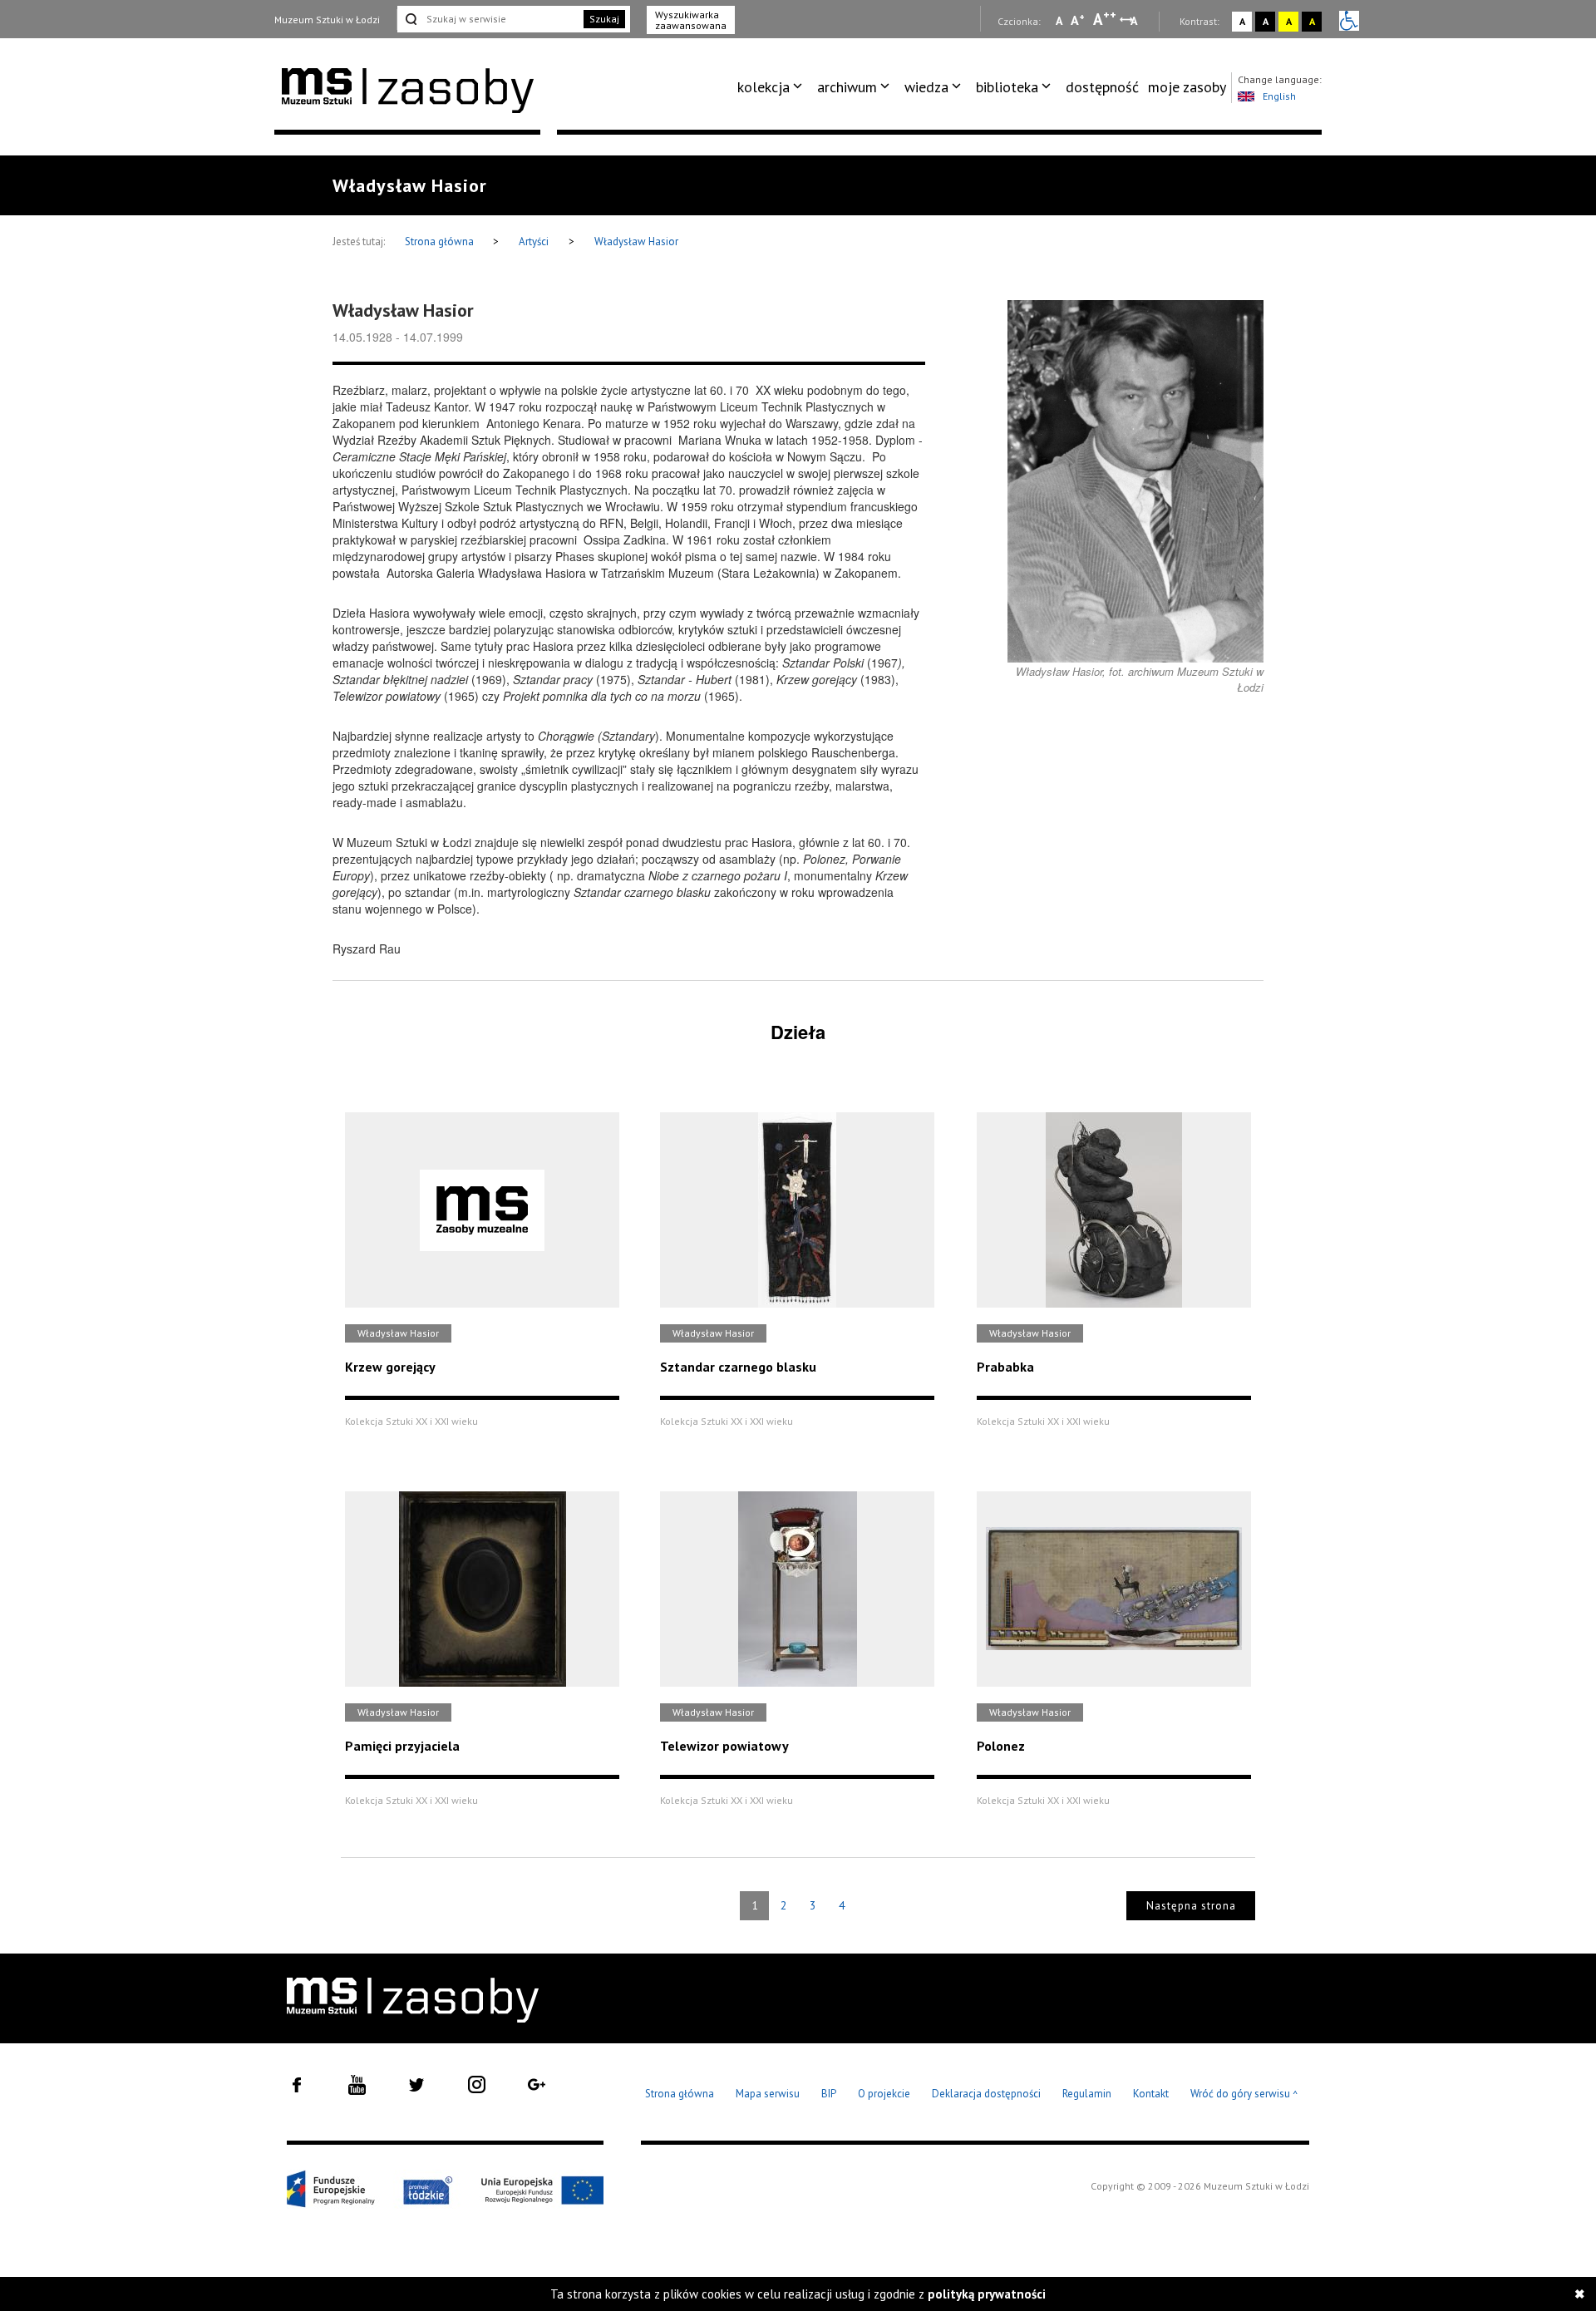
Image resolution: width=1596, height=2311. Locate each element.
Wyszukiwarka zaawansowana (691, 20)
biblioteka (1007, 87)
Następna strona (1191, 1906)
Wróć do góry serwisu (1244, 2094)
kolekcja (764, 87)
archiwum (847, 87)
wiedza (926, 87)
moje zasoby (1187, 87)
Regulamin (1087, 2094)
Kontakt (1151, 2094)
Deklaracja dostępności (986, 2094)
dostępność (1102, 87)
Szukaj (604, 19)
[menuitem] (773, 87)
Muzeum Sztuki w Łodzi (327, 20)
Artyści (534, 241)
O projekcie (884, 2094)
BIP (829, 2094)
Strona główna (441, 241)
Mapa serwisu (768, 2094)
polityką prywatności (987, 2294)
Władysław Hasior (636, 241)
